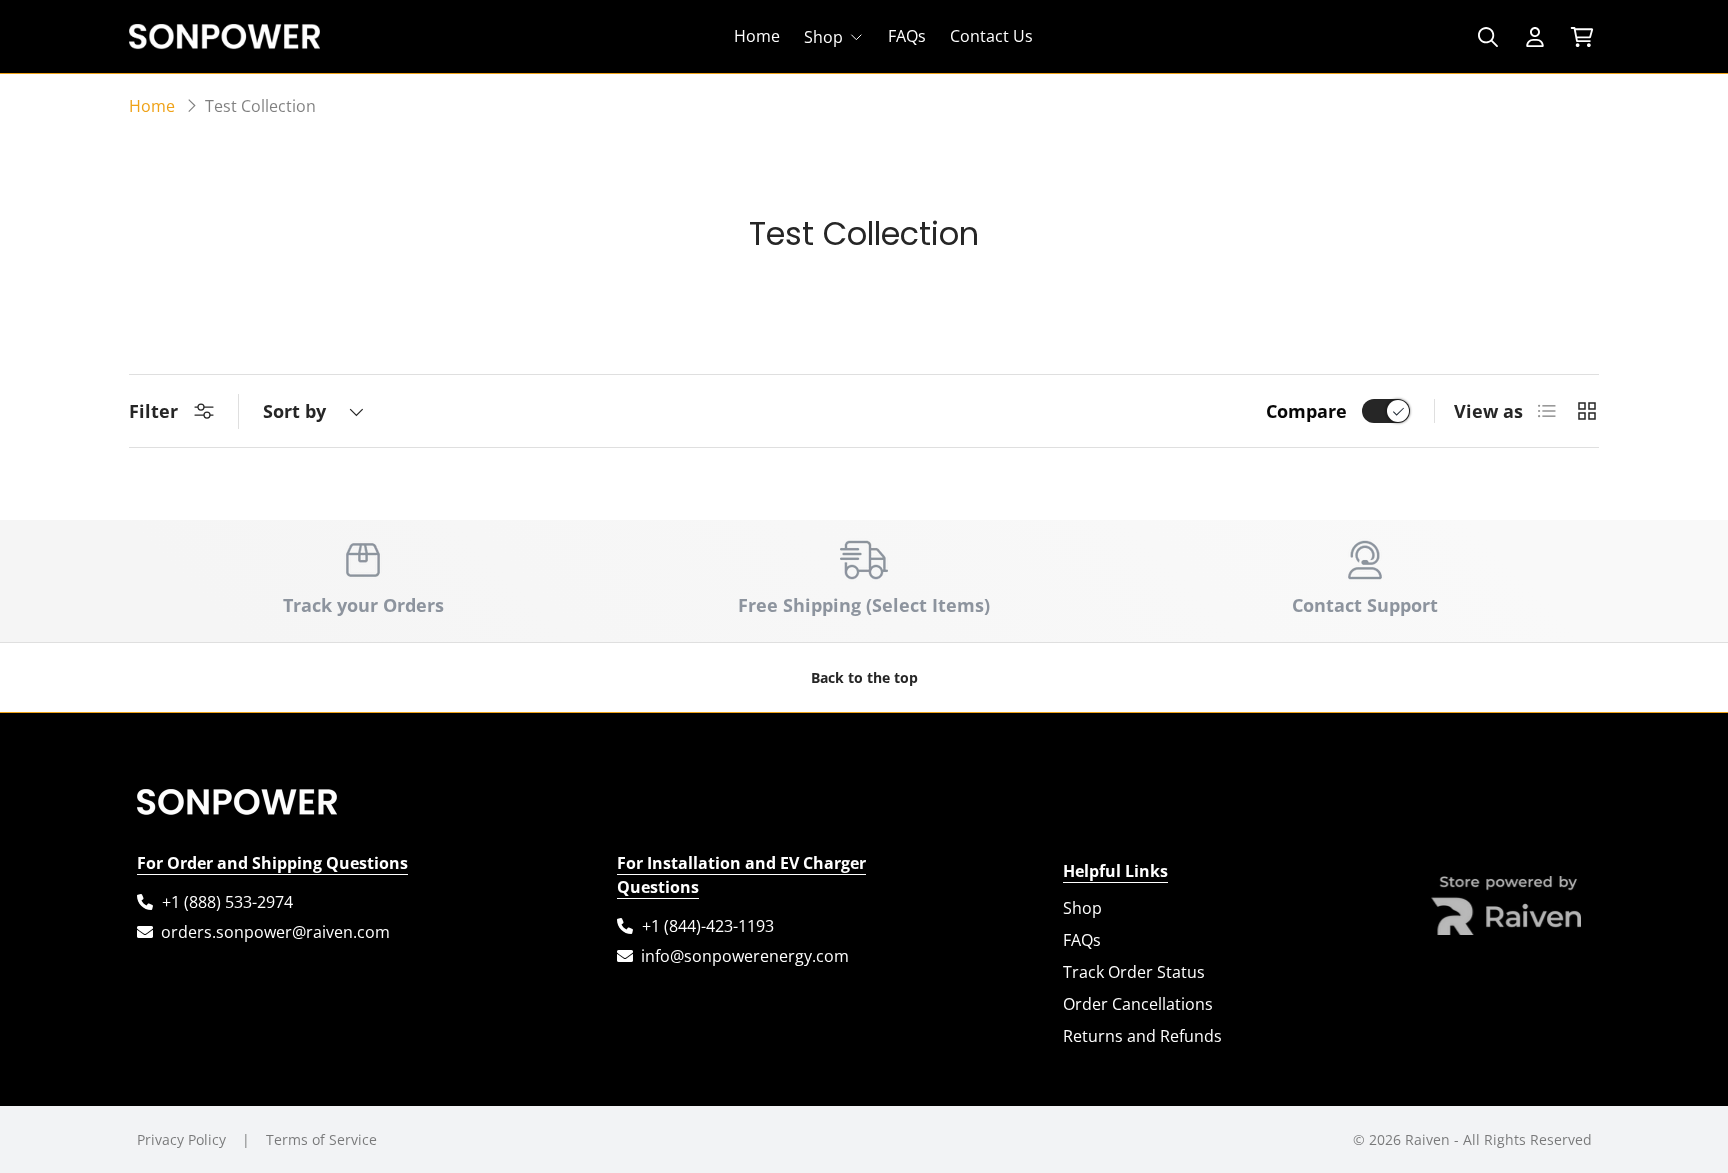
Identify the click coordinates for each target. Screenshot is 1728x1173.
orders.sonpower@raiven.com (275, 932)
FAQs (907, 37)
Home (757, 37)
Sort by (294, 411)
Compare (1306, 411)
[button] (1581, 36)
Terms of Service (321, 1139)
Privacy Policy (181, 1139)
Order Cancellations (1138, 1004)
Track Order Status (1134, 972)
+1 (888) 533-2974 (227, 902)
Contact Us (991, 37)
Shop (823, 36)
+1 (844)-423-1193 (708, 926)
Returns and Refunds (1142, 1036)
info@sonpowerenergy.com (745, 956)
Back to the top (864, 677)
